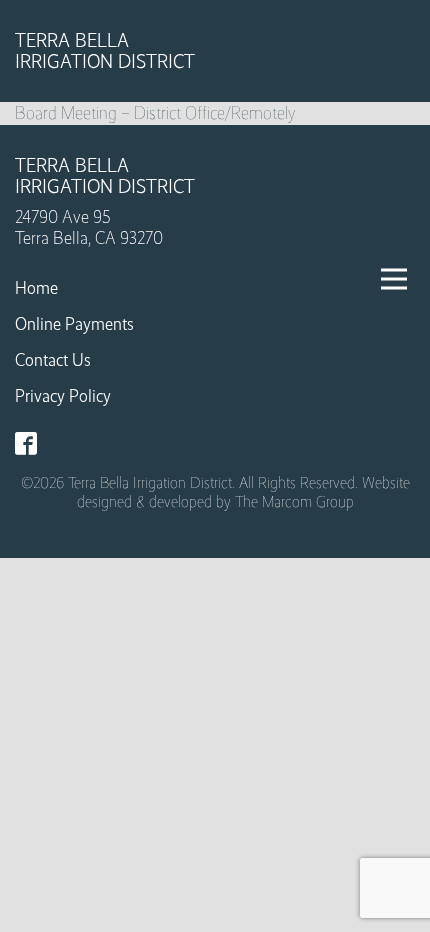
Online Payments (74, 324)
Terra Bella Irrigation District (105, 51)
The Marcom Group (294, 501)
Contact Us (53, 360)
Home (36, 288)
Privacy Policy (63, 396)
